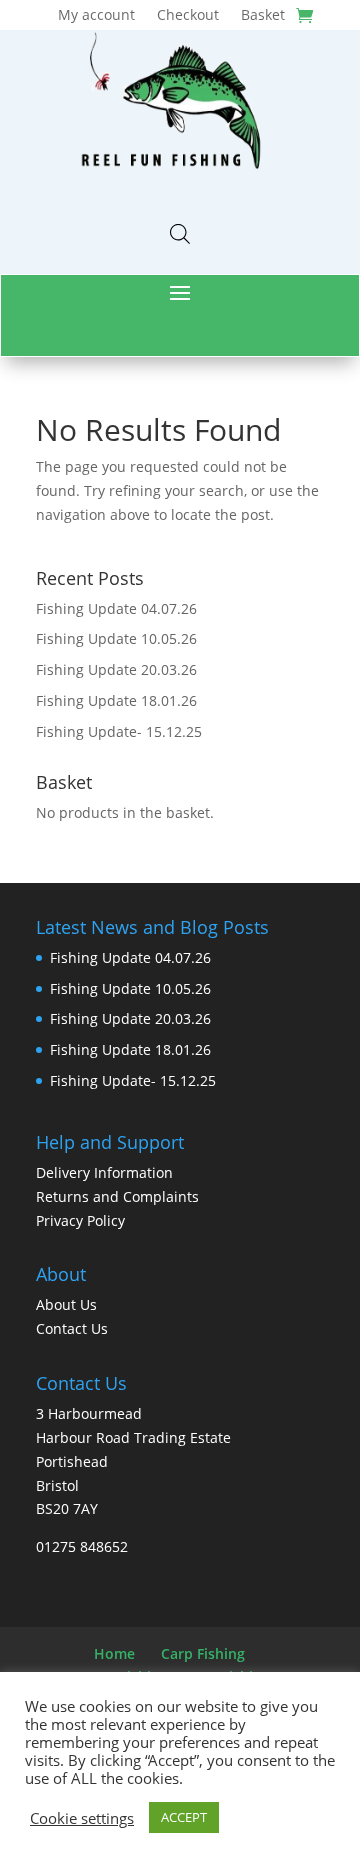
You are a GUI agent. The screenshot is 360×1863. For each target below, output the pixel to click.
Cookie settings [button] (82, 1818)
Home (114, 1653)
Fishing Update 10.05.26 (116, 638)
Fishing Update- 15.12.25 (119, 731)
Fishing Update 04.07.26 (116, 608)
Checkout (188, 16)
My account (96, 16)
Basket (263, 16)
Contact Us (72, 1328)
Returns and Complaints (117, 1196)
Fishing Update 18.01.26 (116, 700)
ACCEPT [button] (184, 1817)
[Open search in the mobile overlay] (180, 233)
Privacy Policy (80, 1220)
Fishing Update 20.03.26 (116, 669)
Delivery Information (104, 1172)
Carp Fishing (203, 1653)
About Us (66, 1304)
